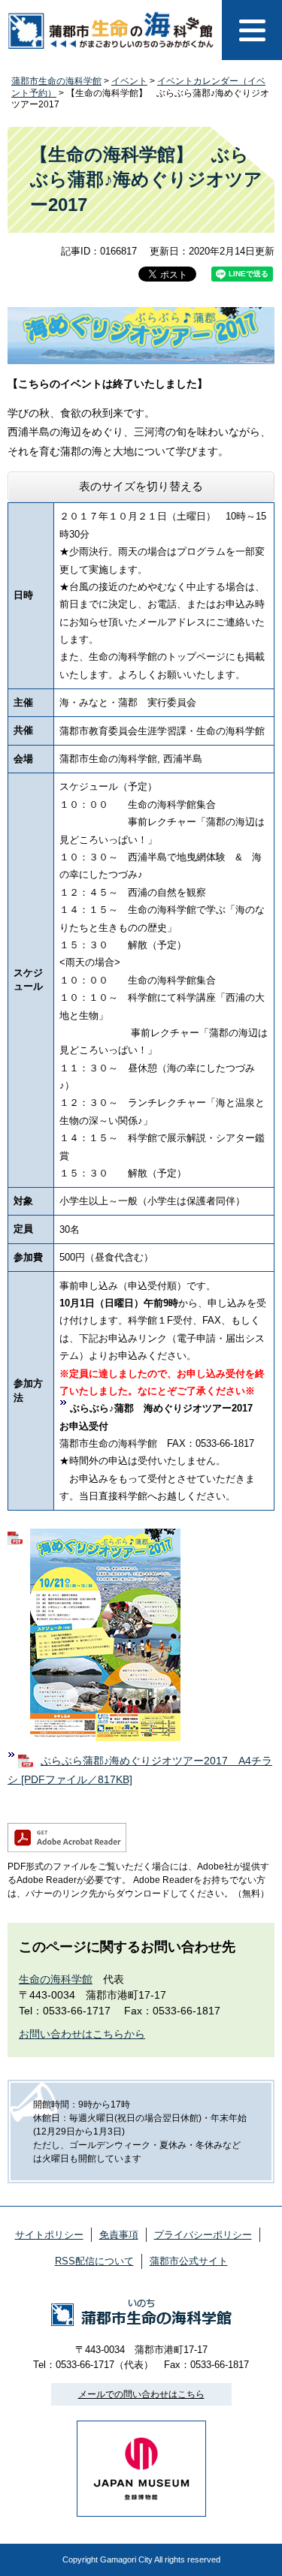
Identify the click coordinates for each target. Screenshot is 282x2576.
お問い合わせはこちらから (82, 2034)
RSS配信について (94, 2261)
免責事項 (119, 2235)
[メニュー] (252, 30)
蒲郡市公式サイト (189, 2261)
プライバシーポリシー (203, 2235)
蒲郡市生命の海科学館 (56, 81)
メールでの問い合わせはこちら (141, 2394)
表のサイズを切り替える (141, 486)
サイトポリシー (49, 2235)
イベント (129, 81)
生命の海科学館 (56, 1979)
